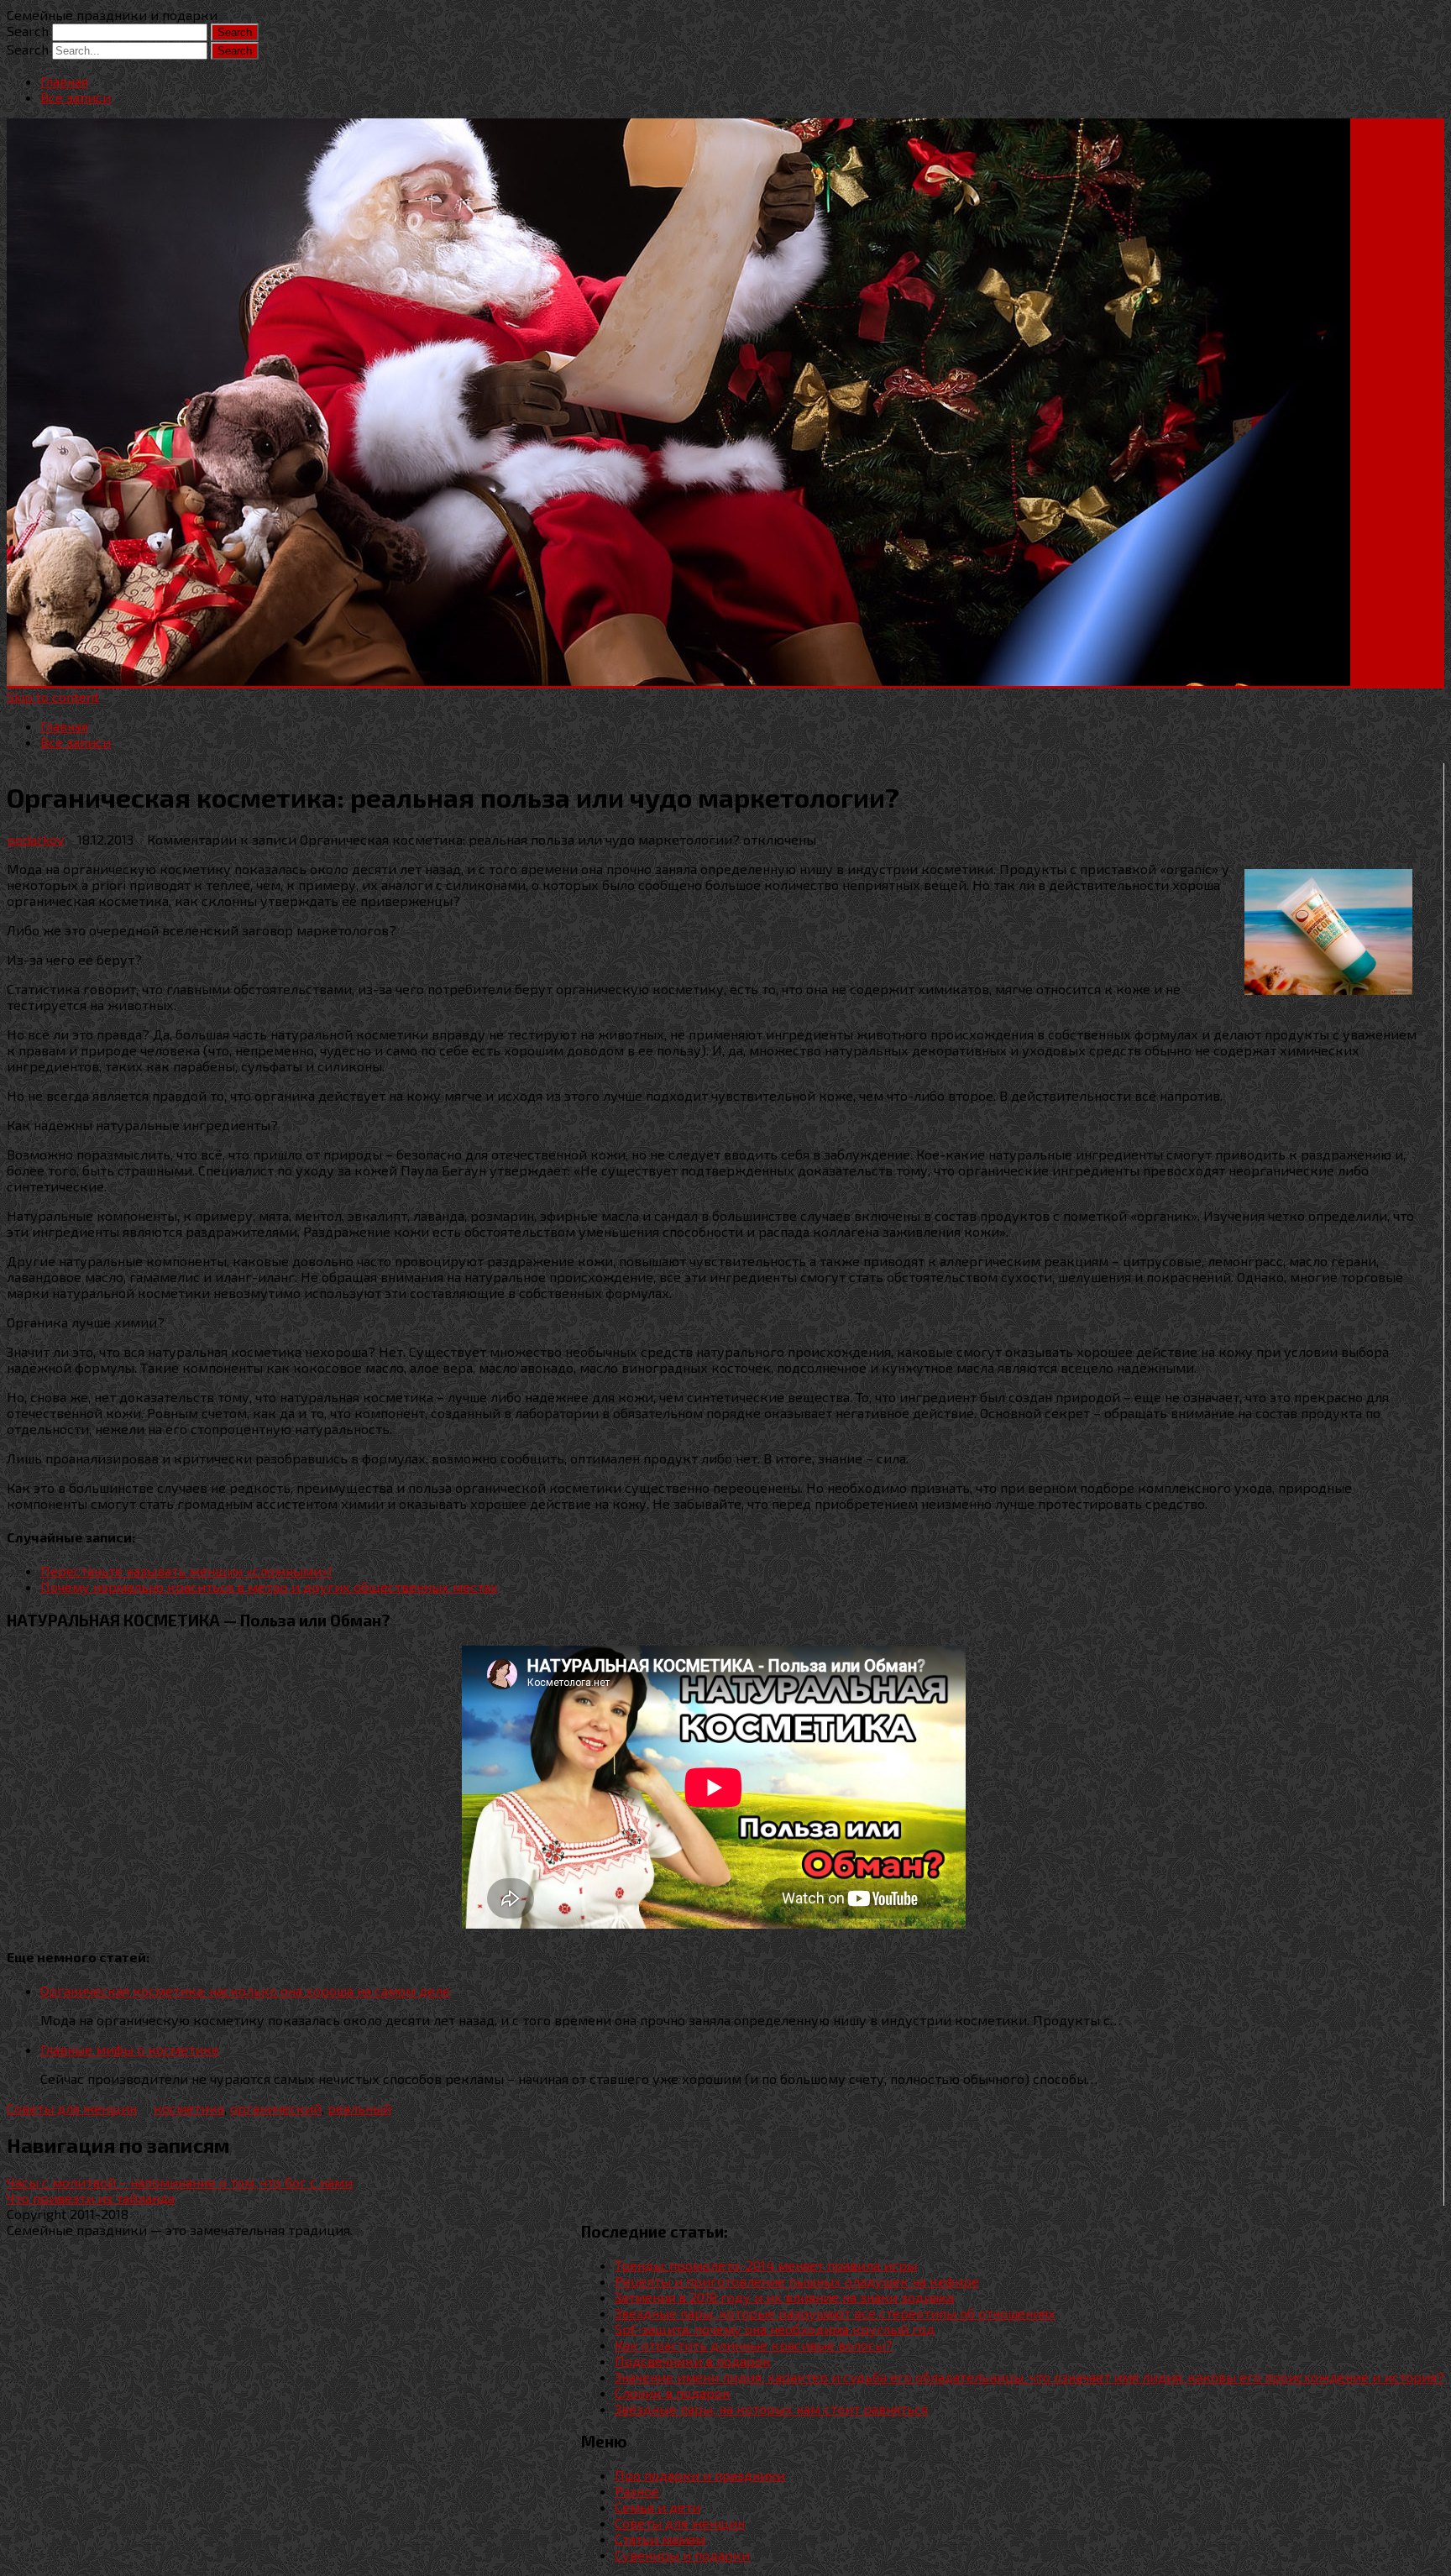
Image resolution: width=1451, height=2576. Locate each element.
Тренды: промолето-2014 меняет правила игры (766, 2265)
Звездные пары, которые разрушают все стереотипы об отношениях (835, 2313)
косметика (189, 2108)
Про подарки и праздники (700, 2475)
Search (28, 31)
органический (276, 2108)
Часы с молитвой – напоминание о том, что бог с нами (180, 2182)
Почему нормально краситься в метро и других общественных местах (269, 1586)
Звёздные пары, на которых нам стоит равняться (771, 2408)
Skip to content (53, 696)
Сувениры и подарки (682, 2555)
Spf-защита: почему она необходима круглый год (775, 2329)
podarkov (35, 839)
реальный (359, 2108)
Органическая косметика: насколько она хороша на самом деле (245, 1990)
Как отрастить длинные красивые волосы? (754, 2345)
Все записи (76, 97)
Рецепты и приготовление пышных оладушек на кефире (797, 2281)
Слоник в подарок (673, 2393)
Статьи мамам (660, 2539)
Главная (64, 81)
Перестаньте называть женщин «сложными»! (186, 1571)
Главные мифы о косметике (130, 2049)
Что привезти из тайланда (91, 2198)
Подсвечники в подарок (693, 2361)
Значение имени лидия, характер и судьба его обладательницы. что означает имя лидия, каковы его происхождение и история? (1029, 2377)
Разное (637, 2491)
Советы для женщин (72, 2108)
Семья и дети (657, 2507)
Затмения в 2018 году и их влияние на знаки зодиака (784, 2297)
